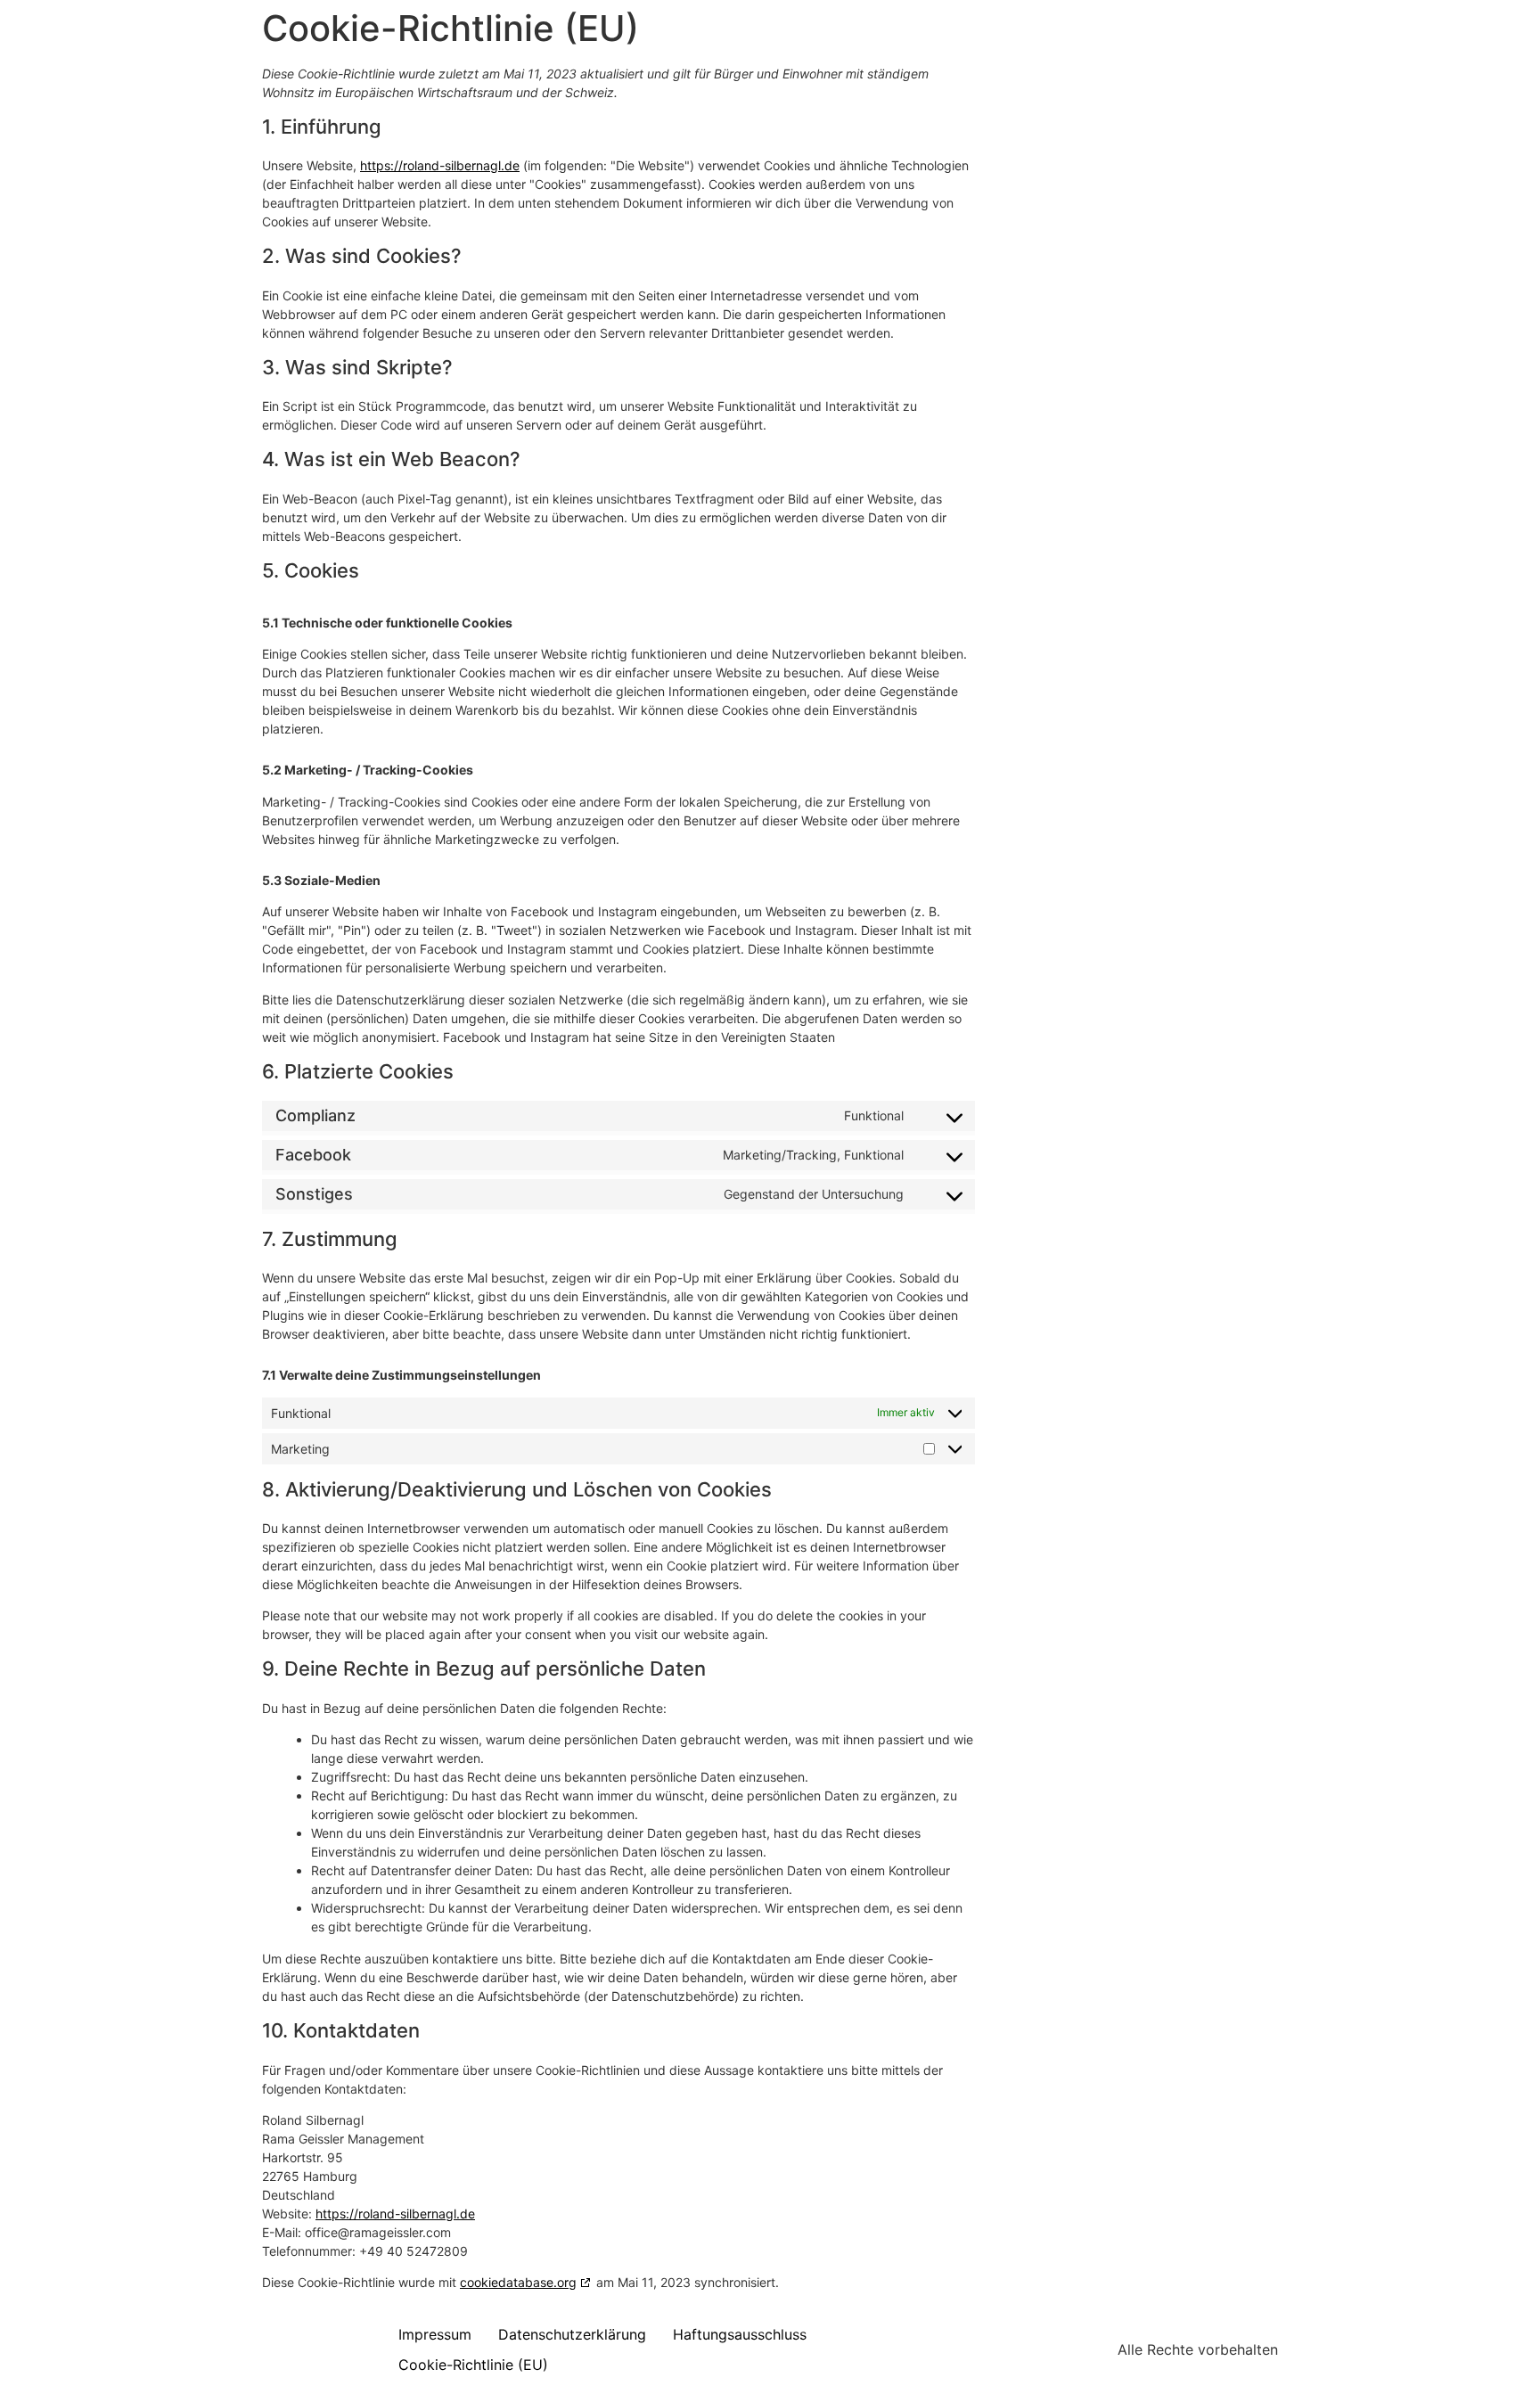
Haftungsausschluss (740, 2334)
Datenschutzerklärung (572, 2334)
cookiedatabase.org (518, 2282)
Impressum (435, 2334)
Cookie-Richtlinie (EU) (473, 2365)
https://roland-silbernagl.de (440, 165)
